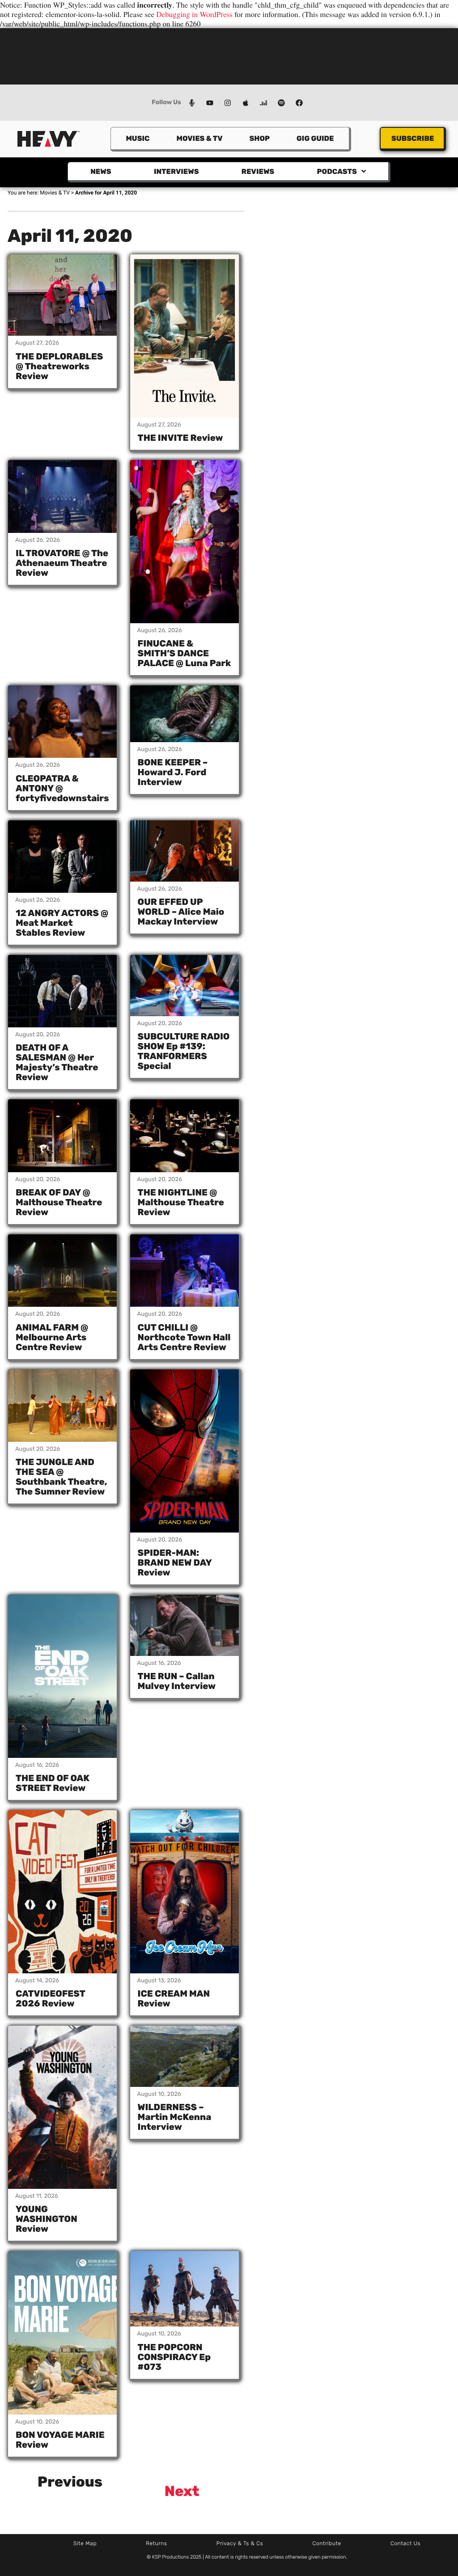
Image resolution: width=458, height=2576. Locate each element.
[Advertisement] (229, 55)
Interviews (176, 171)
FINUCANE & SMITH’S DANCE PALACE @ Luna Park (184, 653)
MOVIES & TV (199, 138)
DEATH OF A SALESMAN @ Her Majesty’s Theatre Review (57, 1062)
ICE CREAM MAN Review (174, 1998)
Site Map (85, 2543)
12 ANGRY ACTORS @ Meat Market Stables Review (62, 923)
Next (182, 2491)
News (101, 171)
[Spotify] (281, 103)
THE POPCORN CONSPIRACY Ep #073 (174, 2357)
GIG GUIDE (315, 138)
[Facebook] (299, 103)
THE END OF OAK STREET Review (53, 1783)
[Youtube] (210, 103)
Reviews (258, 171)
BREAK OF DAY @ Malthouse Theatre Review (59, 1202)
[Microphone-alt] (192, 103)
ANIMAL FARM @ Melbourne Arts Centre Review (52, 1337)
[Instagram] (228, 103)
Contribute (327, 2543)
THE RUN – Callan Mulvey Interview (177, 1681)
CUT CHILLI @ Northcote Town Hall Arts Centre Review (184, 1337)
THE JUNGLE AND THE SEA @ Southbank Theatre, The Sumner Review (61, 1477)
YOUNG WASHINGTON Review (47, 2219)
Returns (157, 2543)
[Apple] (246, 103)
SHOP (259, 138)
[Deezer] (263, 103)
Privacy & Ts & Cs (240, 2543)
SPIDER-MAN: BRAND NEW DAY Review (175, 1562)
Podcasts (337, 171)
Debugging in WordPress (194, 14)
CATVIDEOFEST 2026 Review (50, 1998)
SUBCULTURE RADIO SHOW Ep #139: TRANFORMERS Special (184, 1051)
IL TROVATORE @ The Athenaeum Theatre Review (62, 563)
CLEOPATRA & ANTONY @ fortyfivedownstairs (62, 788)
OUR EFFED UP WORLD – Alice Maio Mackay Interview (181, 912)
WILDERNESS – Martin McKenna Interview (175, 2117)
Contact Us (405, 2543)
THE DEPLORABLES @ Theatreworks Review (59, 366)
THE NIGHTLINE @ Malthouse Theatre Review (181, 1202)
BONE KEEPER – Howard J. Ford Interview (173, 772)
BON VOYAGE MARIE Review (60, 2440)
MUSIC (138, 138)
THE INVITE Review (180, 438)
